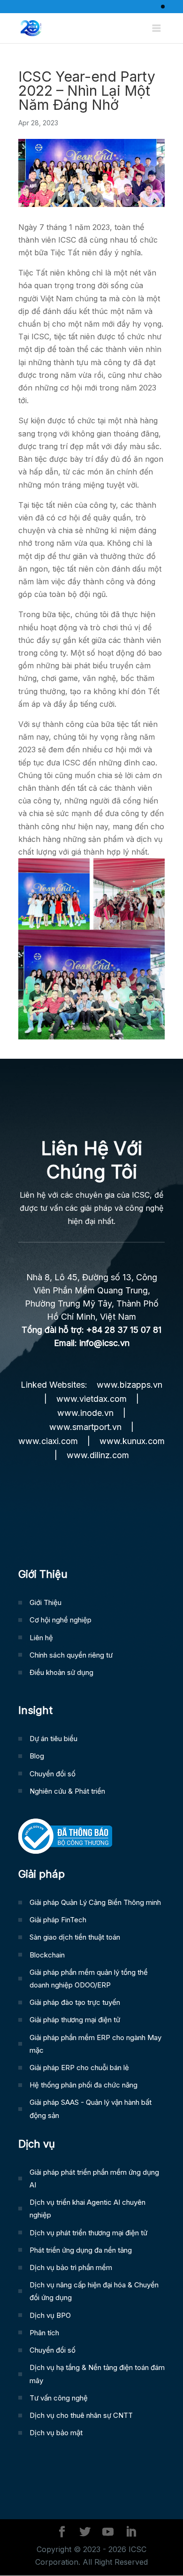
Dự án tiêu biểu (53, 1739)
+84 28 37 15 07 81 (124, 1330)
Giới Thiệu (46, 1602)
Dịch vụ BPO (50, 2315)
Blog (37, 1756)
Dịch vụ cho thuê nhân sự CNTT (81, 2415)
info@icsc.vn (104, 1343)
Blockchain (47, 1955)
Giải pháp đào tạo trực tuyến (75, 2002)
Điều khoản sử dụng (61, 1672)
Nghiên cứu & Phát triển (67, 1791)
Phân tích (44, 2333)
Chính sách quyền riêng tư (71, 1655)
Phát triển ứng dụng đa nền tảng (81, 2250)
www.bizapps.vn (130, 1385)
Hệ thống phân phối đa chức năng (84, 2085)
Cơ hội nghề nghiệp (61, 1620)
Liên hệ (41, 1638)
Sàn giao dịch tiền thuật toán (75, 1937)
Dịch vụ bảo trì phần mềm (71, 2267)
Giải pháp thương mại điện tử (75, 2020)
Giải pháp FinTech (58, 1920)
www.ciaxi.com (48, 1441)
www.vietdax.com (91, 1399)
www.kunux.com (132, 1441)
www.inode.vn (85, 1413)
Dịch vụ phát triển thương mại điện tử (88, 2233)
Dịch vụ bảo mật (56, 2433)
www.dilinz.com (98, 1455)
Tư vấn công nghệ (59, 2398)
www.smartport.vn (85, 1427)
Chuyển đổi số (53, 1774)
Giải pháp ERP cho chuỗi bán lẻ (79, 2068)
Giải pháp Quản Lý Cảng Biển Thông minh (95, 1902)
